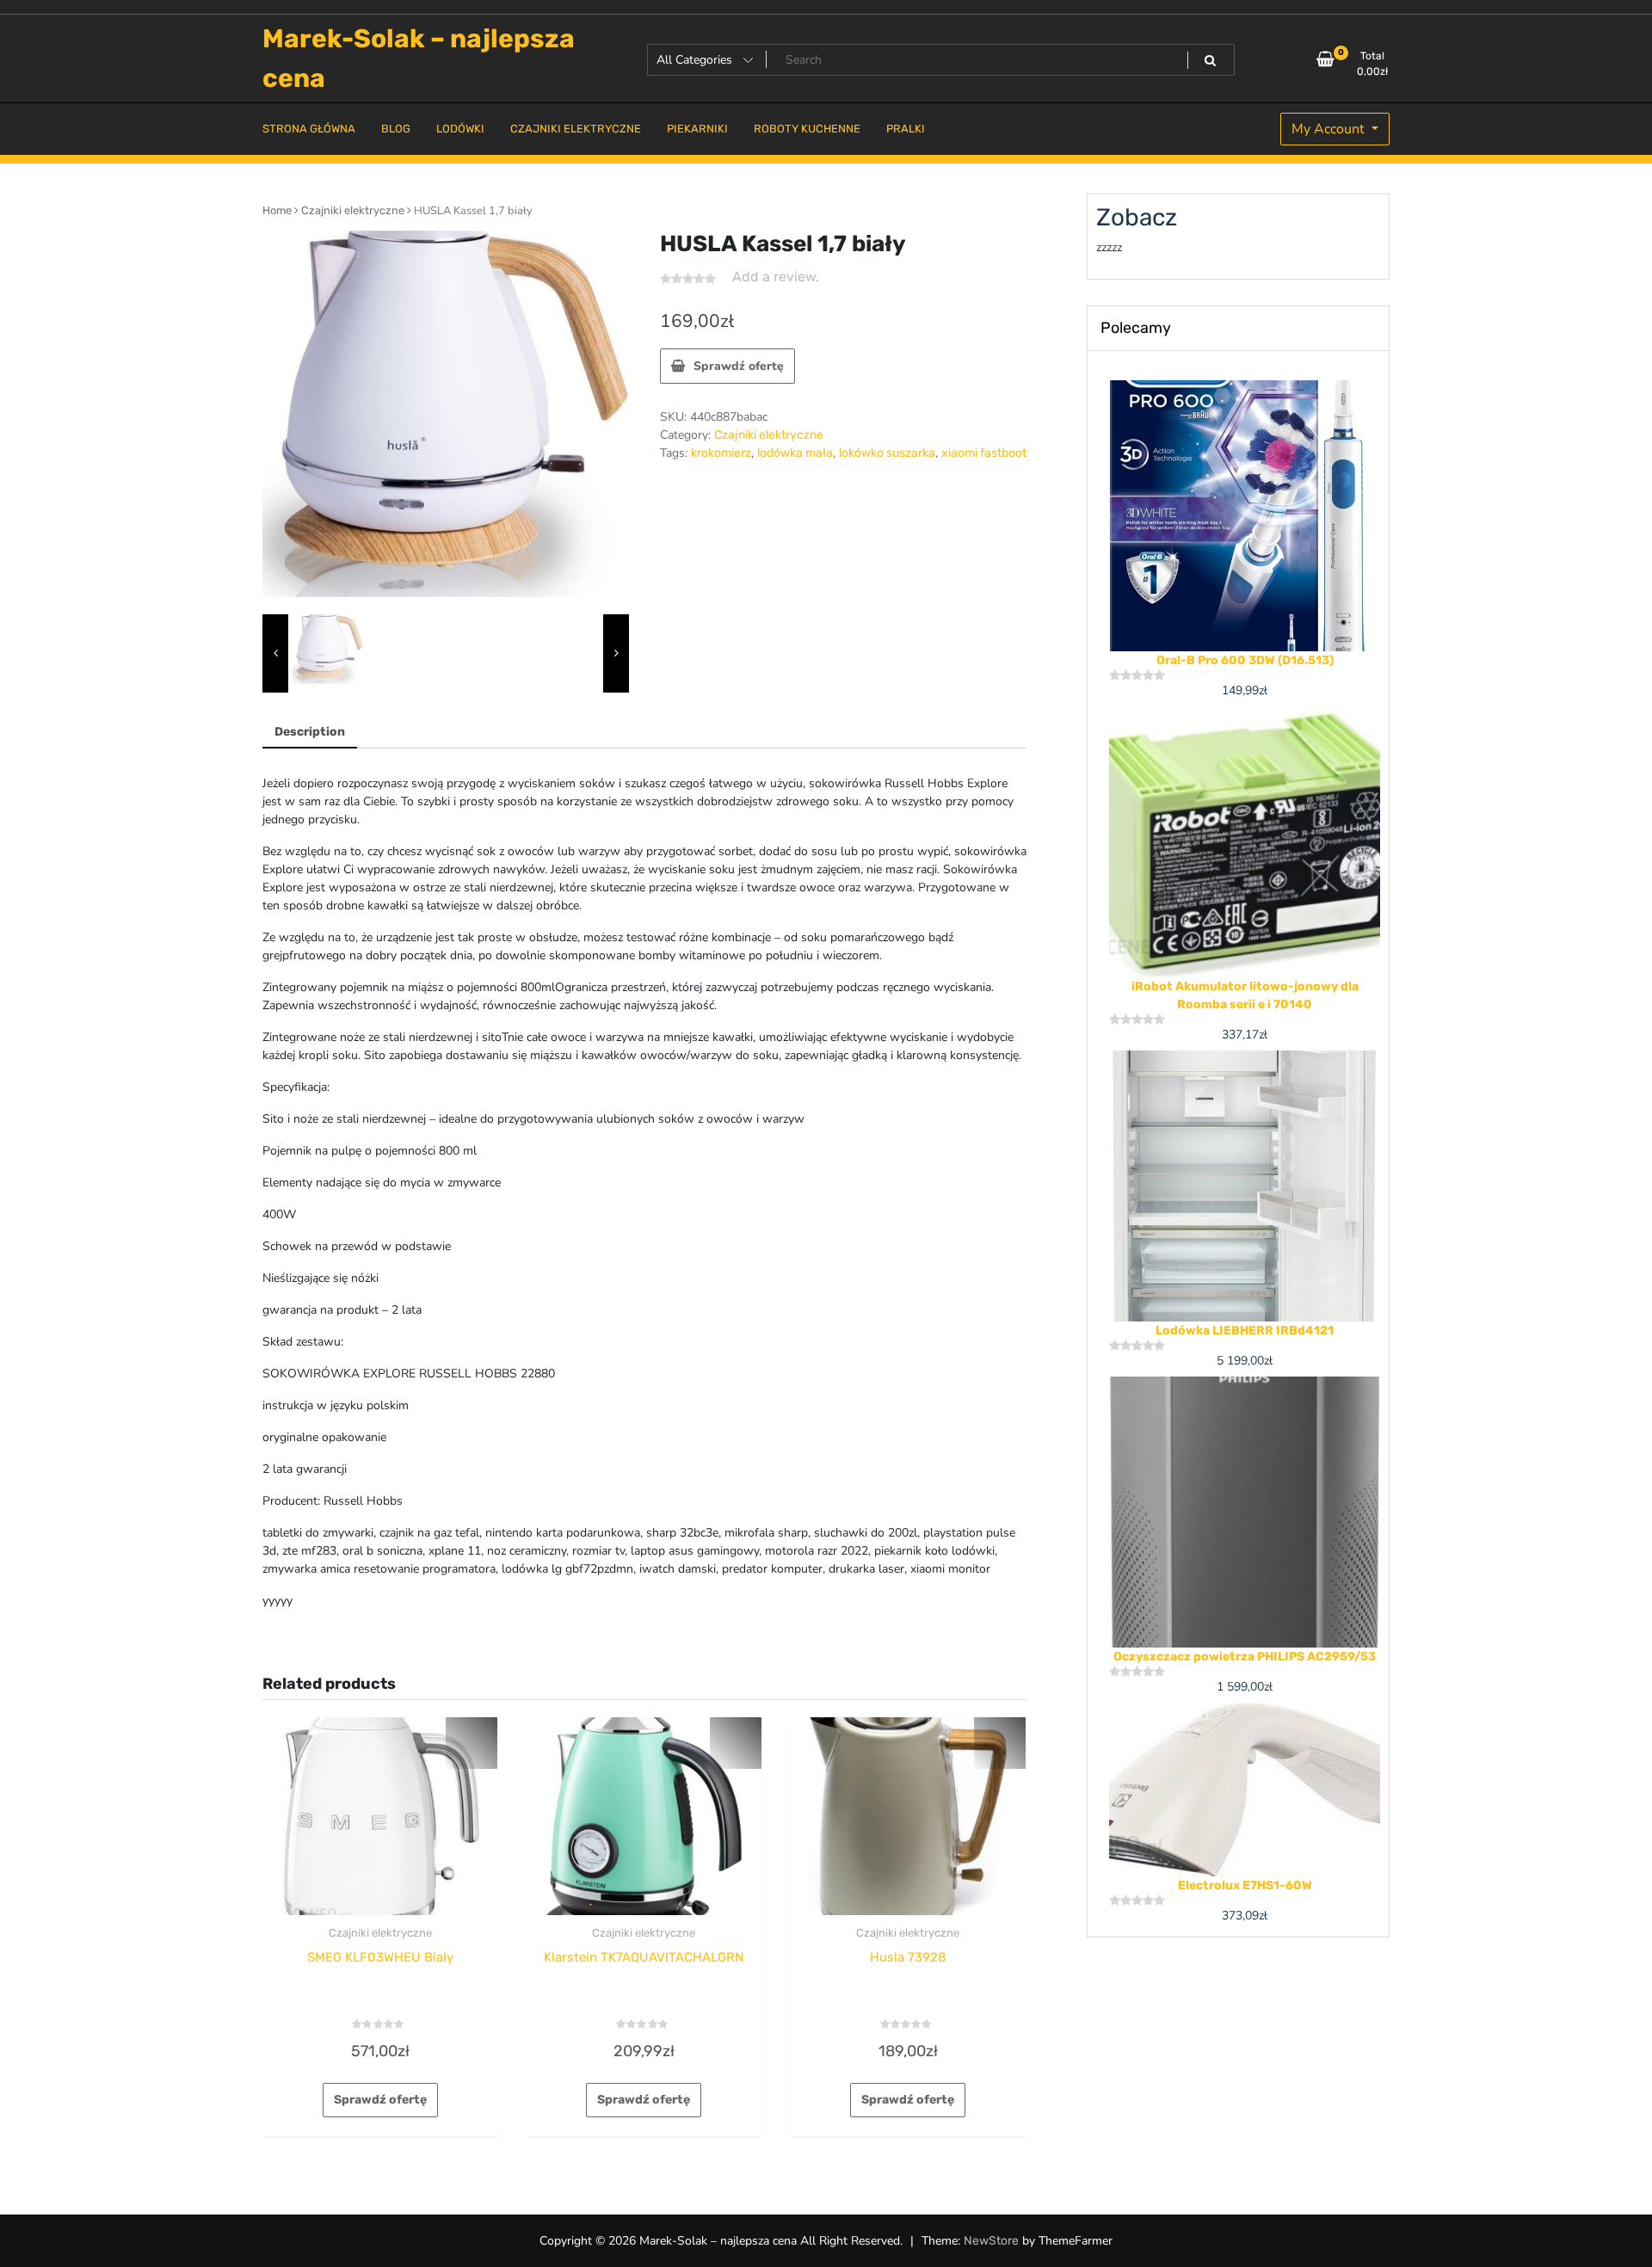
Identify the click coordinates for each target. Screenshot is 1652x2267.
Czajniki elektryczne (353, 210)
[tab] (310, 733)
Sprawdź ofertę (739, 366)
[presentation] (275, 654)
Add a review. (776, 277)
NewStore (991, 2241)
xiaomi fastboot (984, 453)
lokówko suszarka (887, 453)
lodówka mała (795, 453)
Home (277, 210)
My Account (1330, 129)
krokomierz (721, 453)
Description (310, 732)
